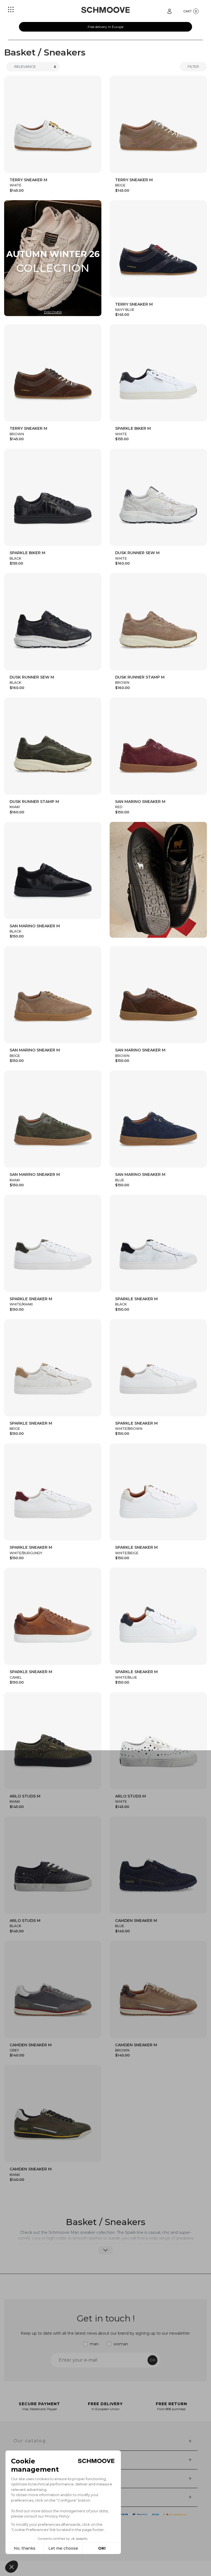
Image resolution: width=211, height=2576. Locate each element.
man (94, 2344)
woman (121, 2344)
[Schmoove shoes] (105, 10)
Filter (193, 66)
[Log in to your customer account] (170, 11)
